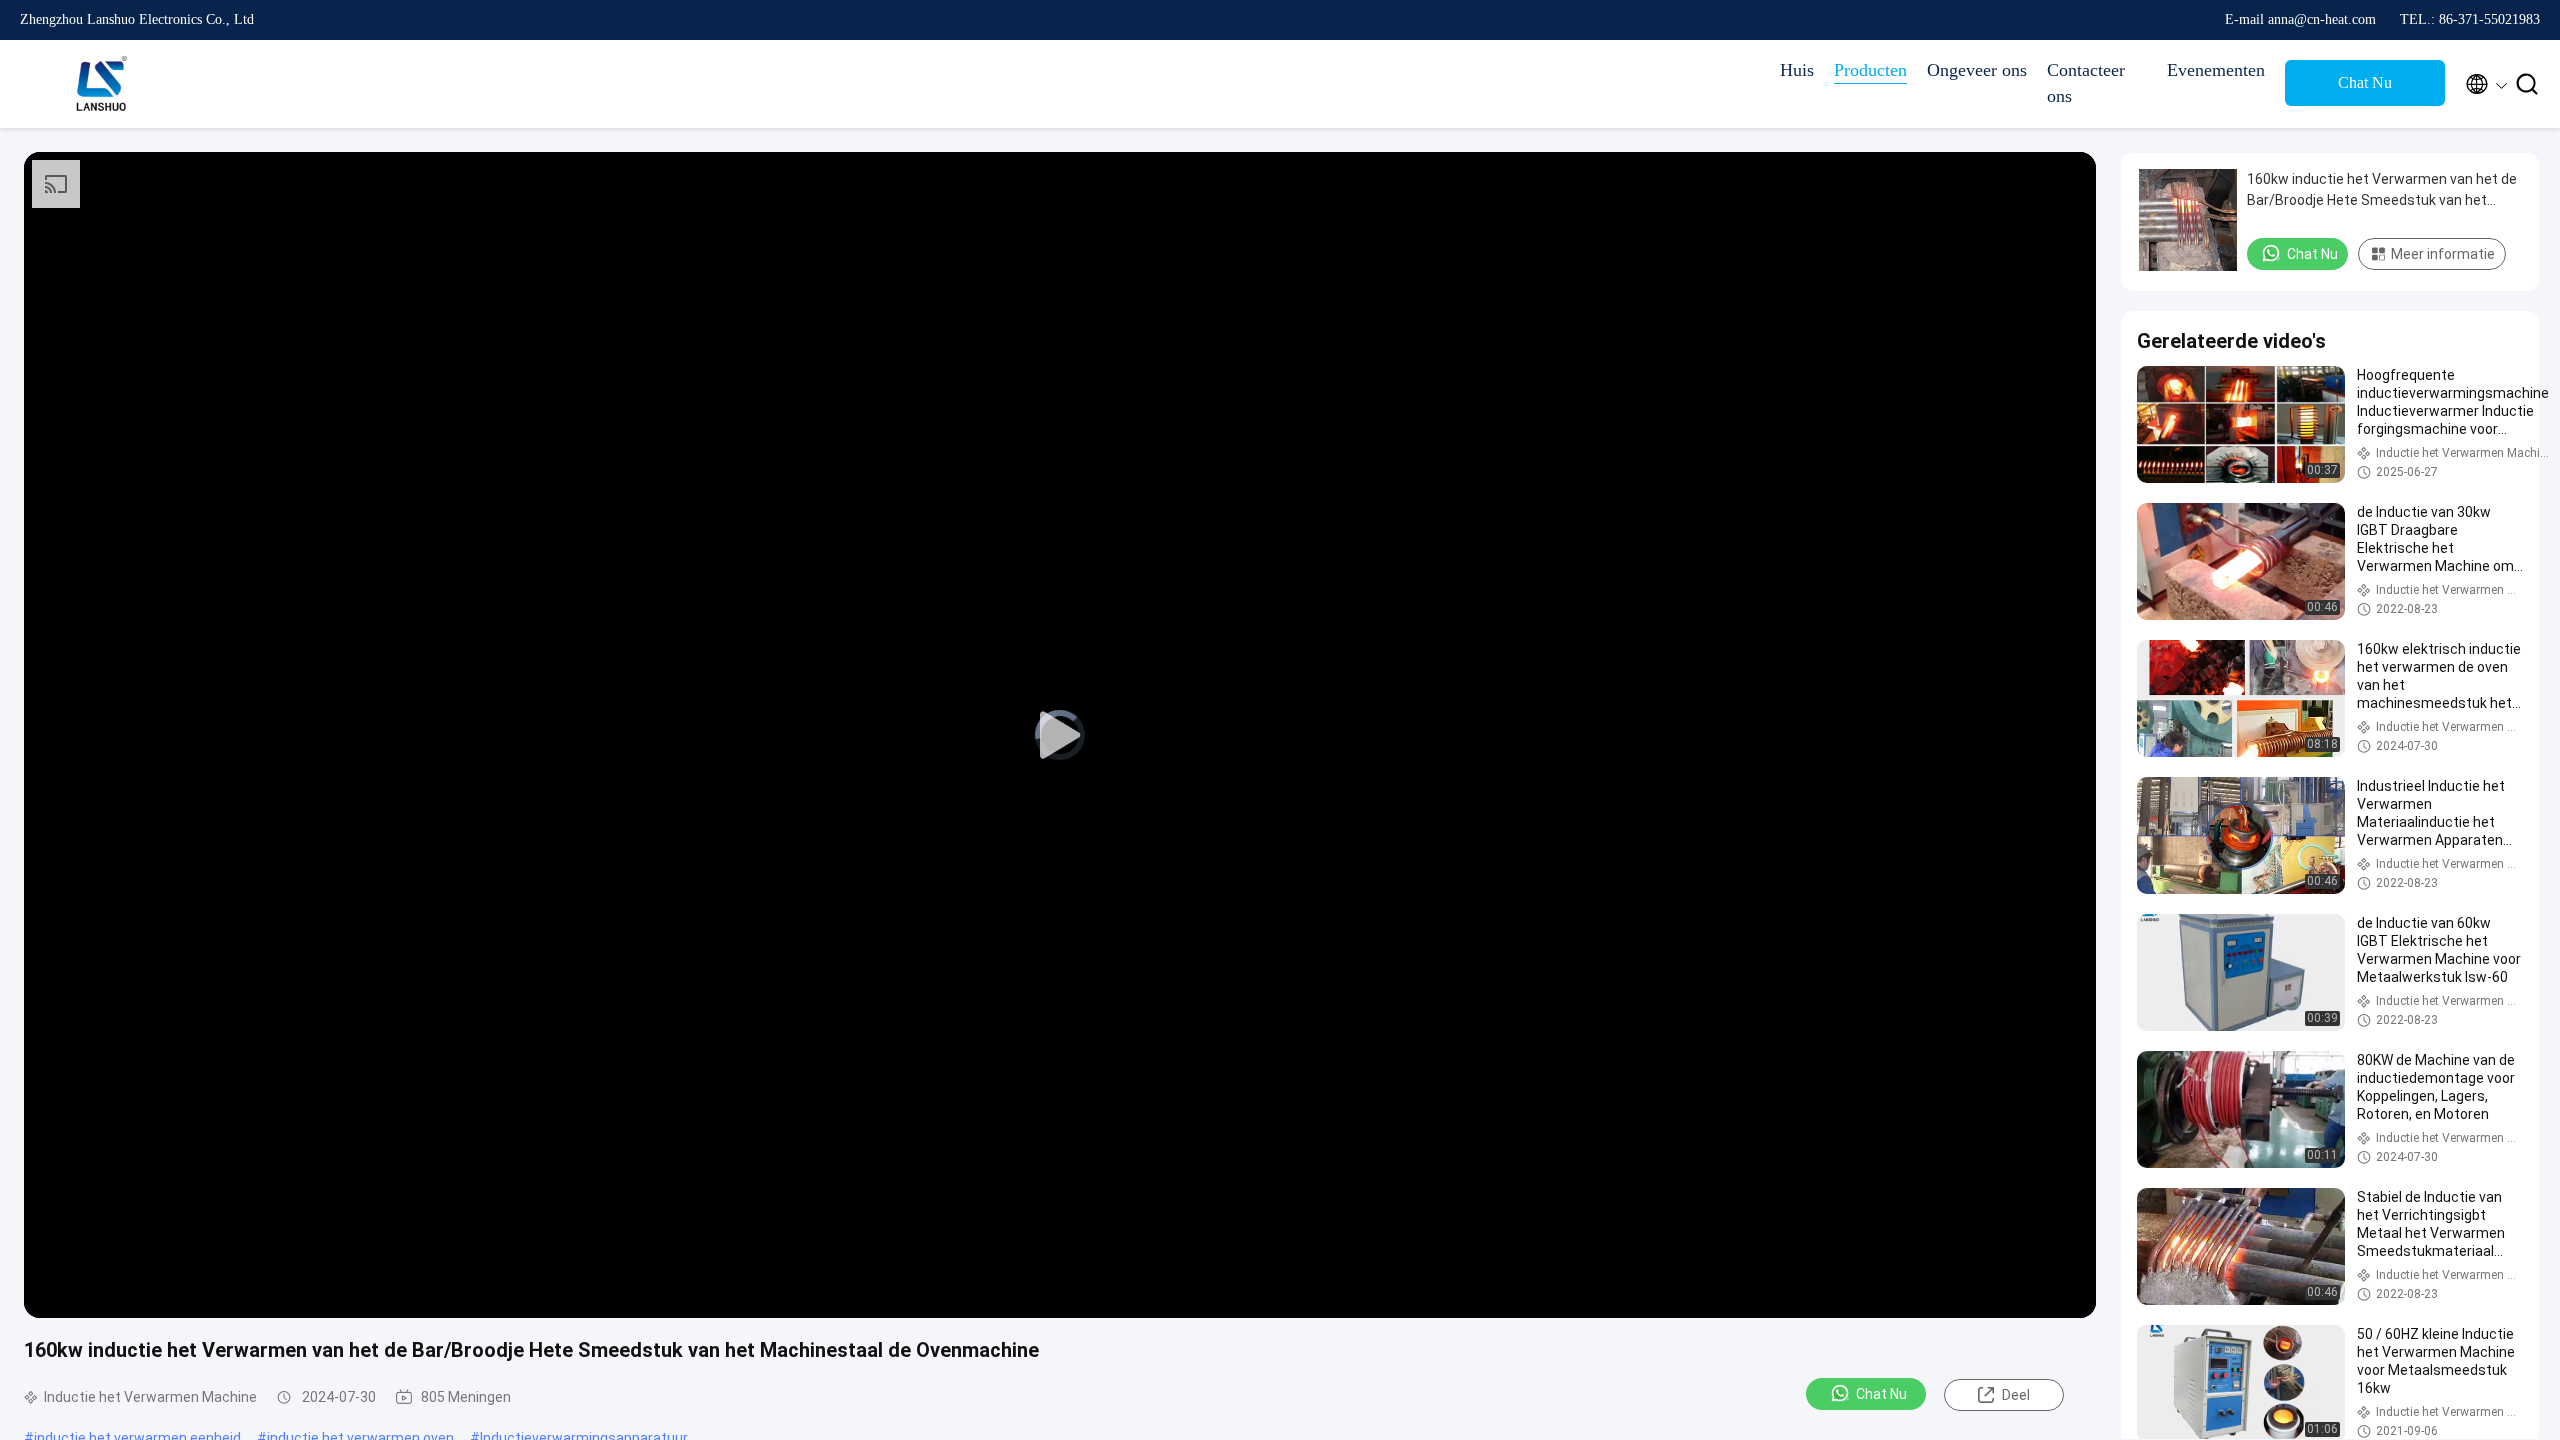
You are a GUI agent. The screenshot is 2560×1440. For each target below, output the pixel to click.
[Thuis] (100, 84)
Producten (1870, 70)
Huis (1797, 70)
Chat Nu (2365, 82)
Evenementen (2216, 70)
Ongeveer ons (1977, 70)
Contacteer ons (2086, 83)
